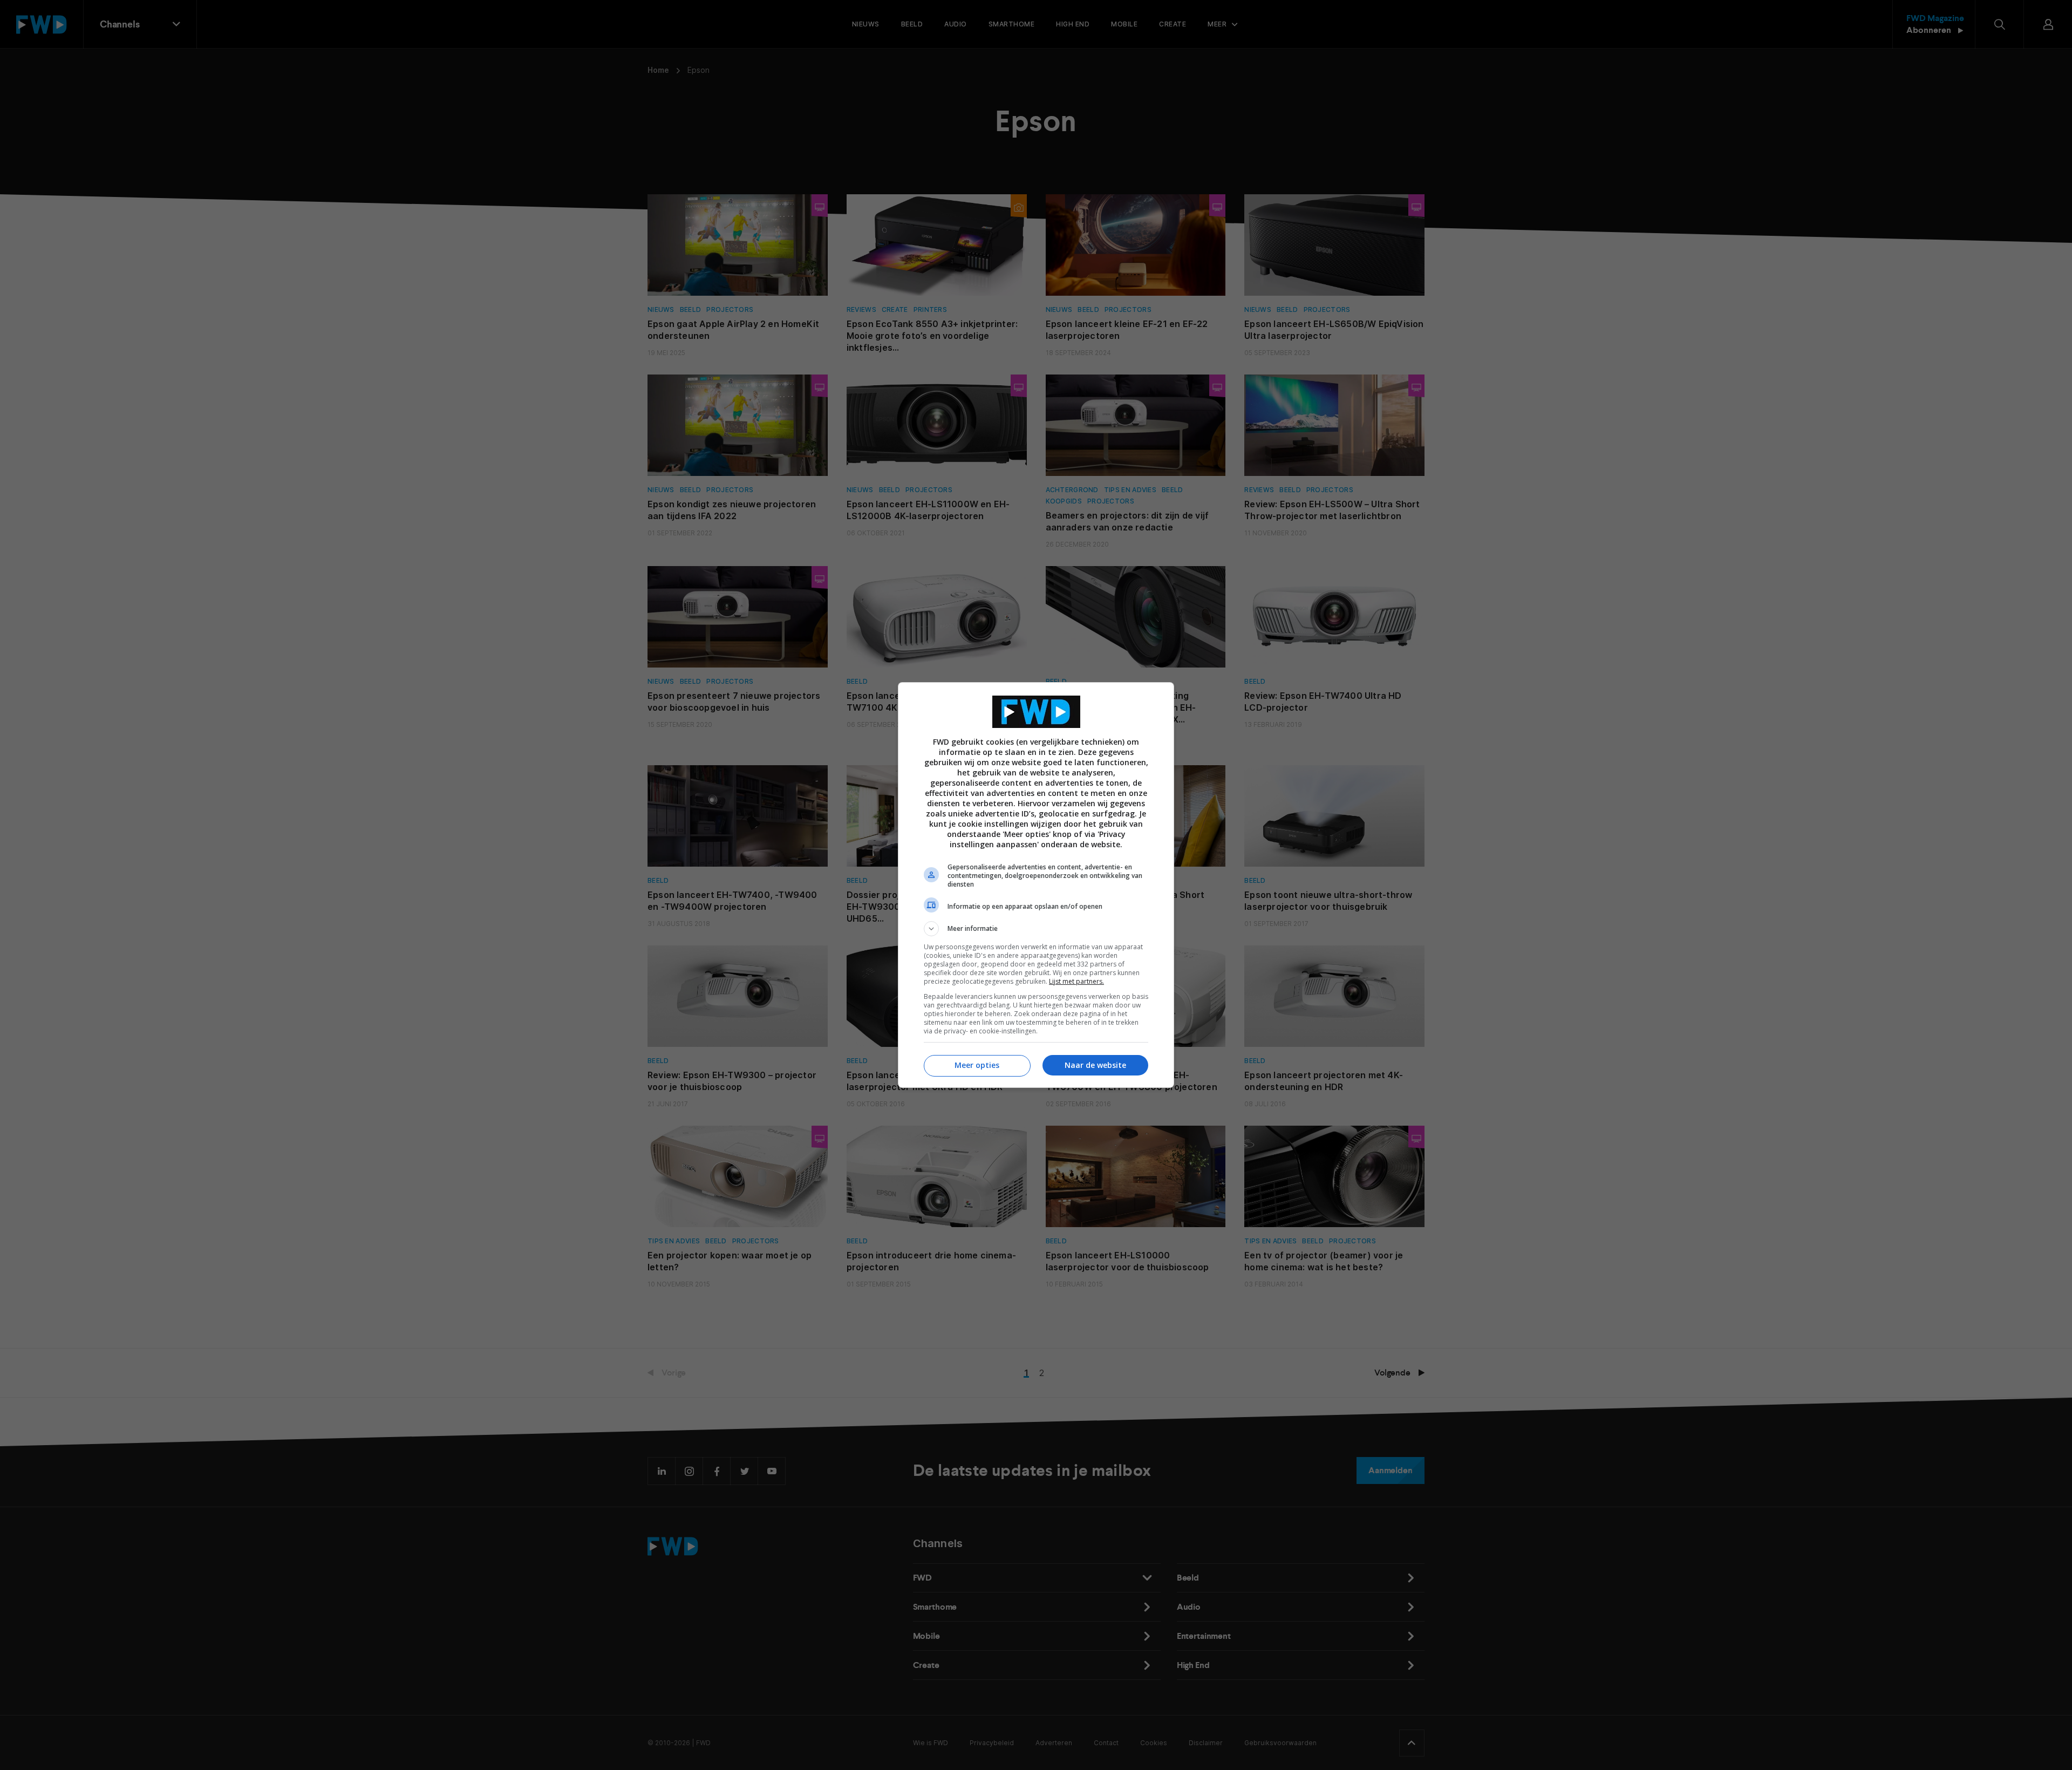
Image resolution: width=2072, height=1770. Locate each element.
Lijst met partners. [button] (1076, 981)
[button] (1036, 929)
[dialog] (1036, 885)
